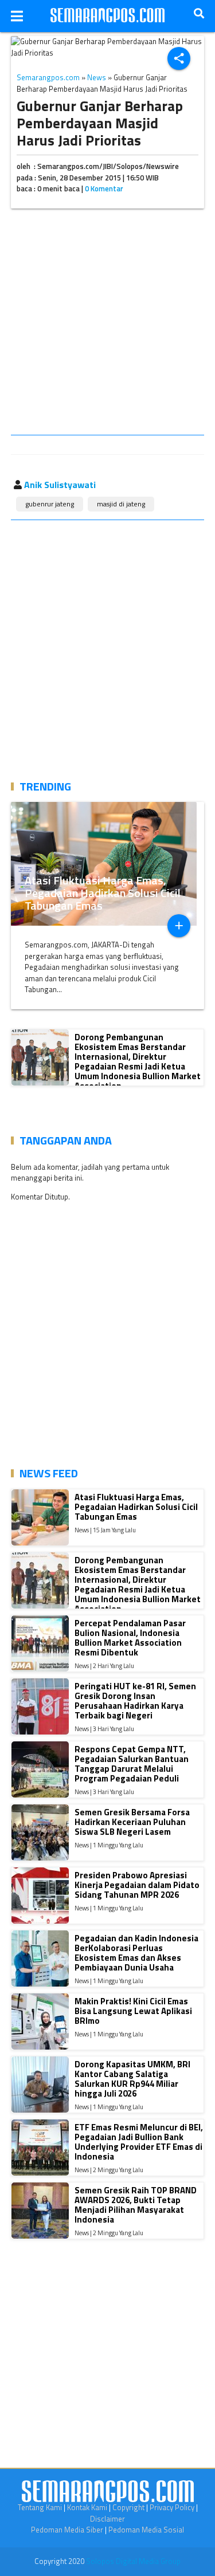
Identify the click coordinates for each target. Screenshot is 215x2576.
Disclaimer (107, 2519)
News (97, 77)
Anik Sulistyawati (60, 485)
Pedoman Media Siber (67, 2530)
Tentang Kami (40, 2507)
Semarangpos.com (48, 77)
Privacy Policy (172, 2507)
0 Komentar (104, 188)
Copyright (128, 2507)
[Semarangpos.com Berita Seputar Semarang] (108, 16)
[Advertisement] (107, 324)
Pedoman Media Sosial (146, 2530)
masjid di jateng (121, 504)
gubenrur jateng (50, 504)
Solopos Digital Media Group (133, 2561)
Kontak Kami (87, 2507)
